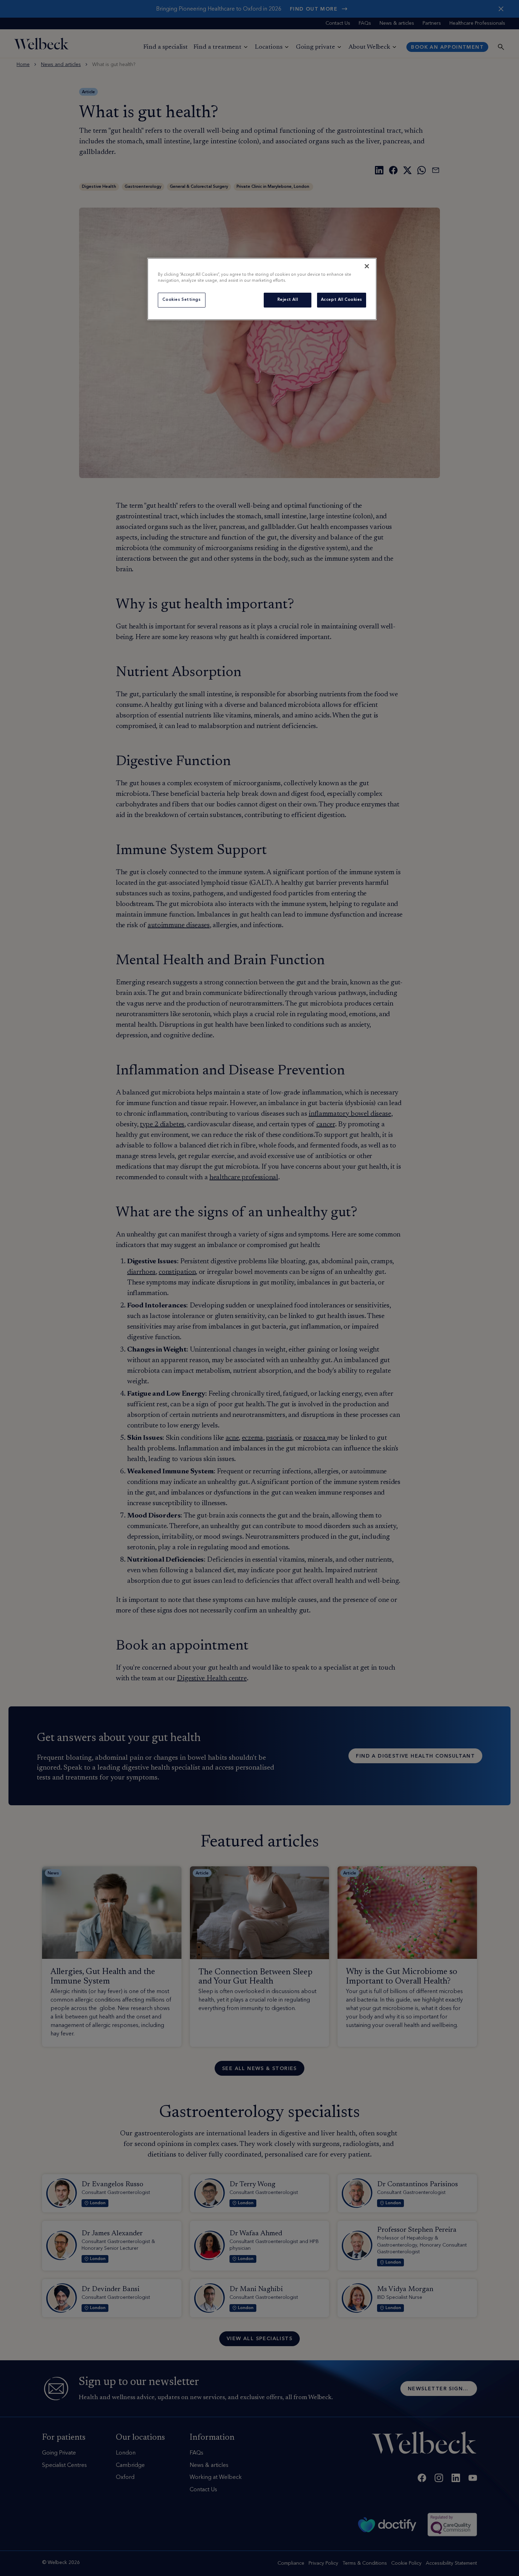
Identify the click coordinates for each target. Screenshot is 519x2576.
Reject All (288, 300)
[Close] (367, 266)
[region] (262, 289)
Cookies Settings (181, 300)
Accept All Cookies (342, 300)
